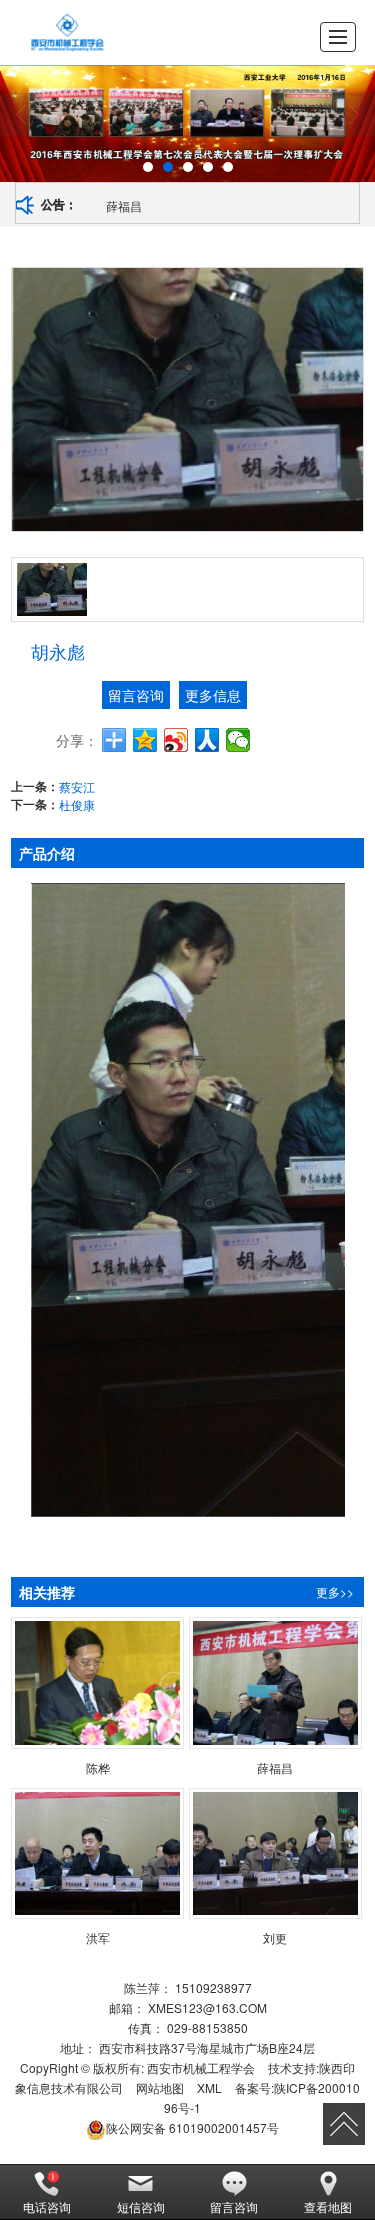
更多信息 (213, 695)
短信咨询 (141, 2206)
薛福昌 (124, 205)
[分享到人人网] (207, 740)
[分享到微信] (238, 740)
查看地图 (328, 2206)
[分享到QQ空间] (145, 740)
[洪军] (97, 1854)
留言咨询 (136, 695)
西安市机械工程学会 (201, 2067)
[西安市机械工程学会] (67, 32)
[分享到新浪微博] (176, 740)
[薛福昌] (275, 1683)
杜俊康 (77, 804)
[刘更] (275, 1854)
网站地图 (160, 2087)
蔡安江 (77, 786)
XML (209, 2087)
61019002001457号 (192, 2127)
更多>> (335, 1591)
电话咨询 (47, 2206)
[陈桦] (97, 1683)
